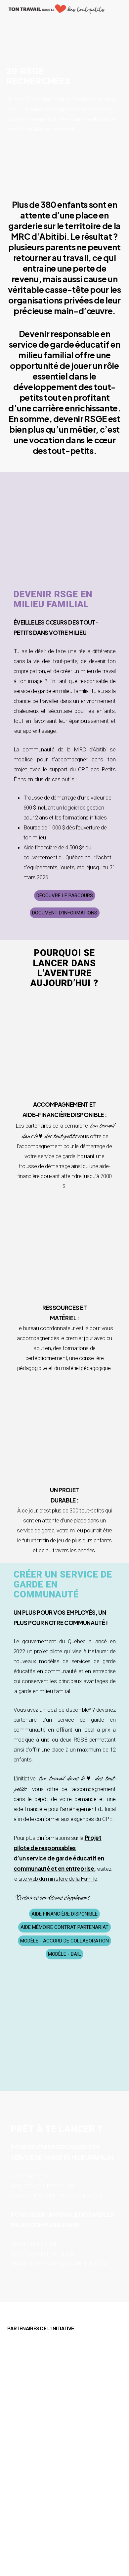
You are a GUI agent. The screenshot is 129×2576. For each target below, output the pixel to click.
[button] (65, 896)
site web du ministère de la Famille (58, 1879)
